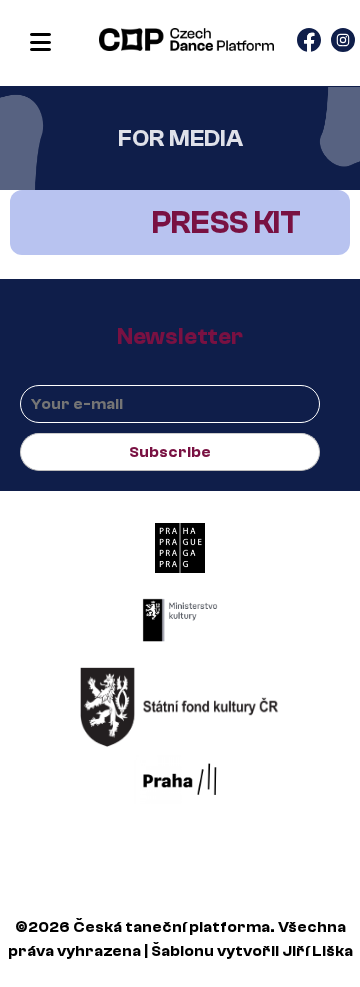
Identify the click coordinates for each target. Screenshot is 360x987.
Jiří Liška (317, 951)
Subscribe (170, 452)
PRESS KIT (226, 223)
